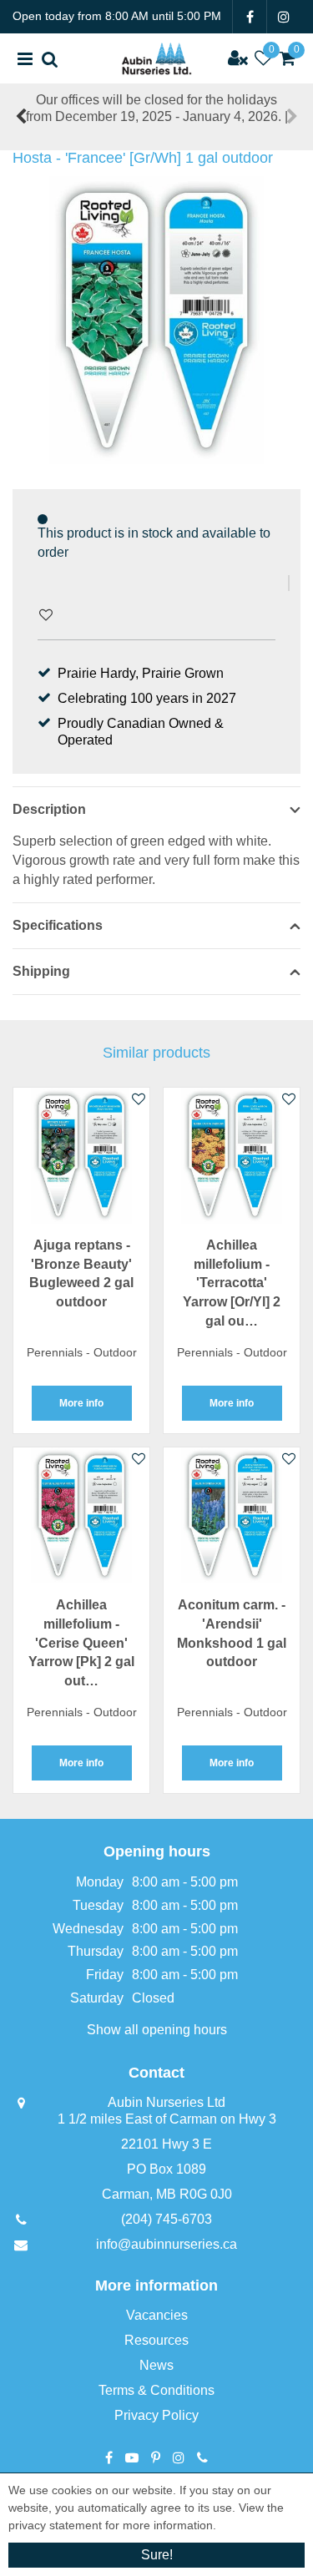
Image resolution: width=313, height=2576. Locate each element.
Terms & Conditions (156, 2390)
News (156, 2365)
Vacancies (157, 2315)
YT (132, 2457)
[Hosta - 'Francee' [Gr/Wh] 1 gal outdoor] (156, 320)
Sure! (157, 2555)
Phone (202, 2457)
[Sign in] (238, 58)
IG (284, 17)
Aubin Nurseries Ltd (167, 2102)
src (50, 58)
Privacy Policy (156, 2415)
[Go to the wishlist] (263, 58)
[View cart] (288, 58)
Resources (156, 2340)
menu (25, 58)
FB (250, 17)
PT (156, 2457)
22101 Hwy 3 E (167, 2144)
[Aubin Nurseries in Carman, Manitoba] (156, 58)
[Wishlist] (263, 58)
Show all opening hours (157, 2030)
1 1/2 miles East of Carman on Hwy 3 (167, 2119)
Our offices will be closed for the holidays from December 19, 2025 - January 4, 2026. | (157, 108)
